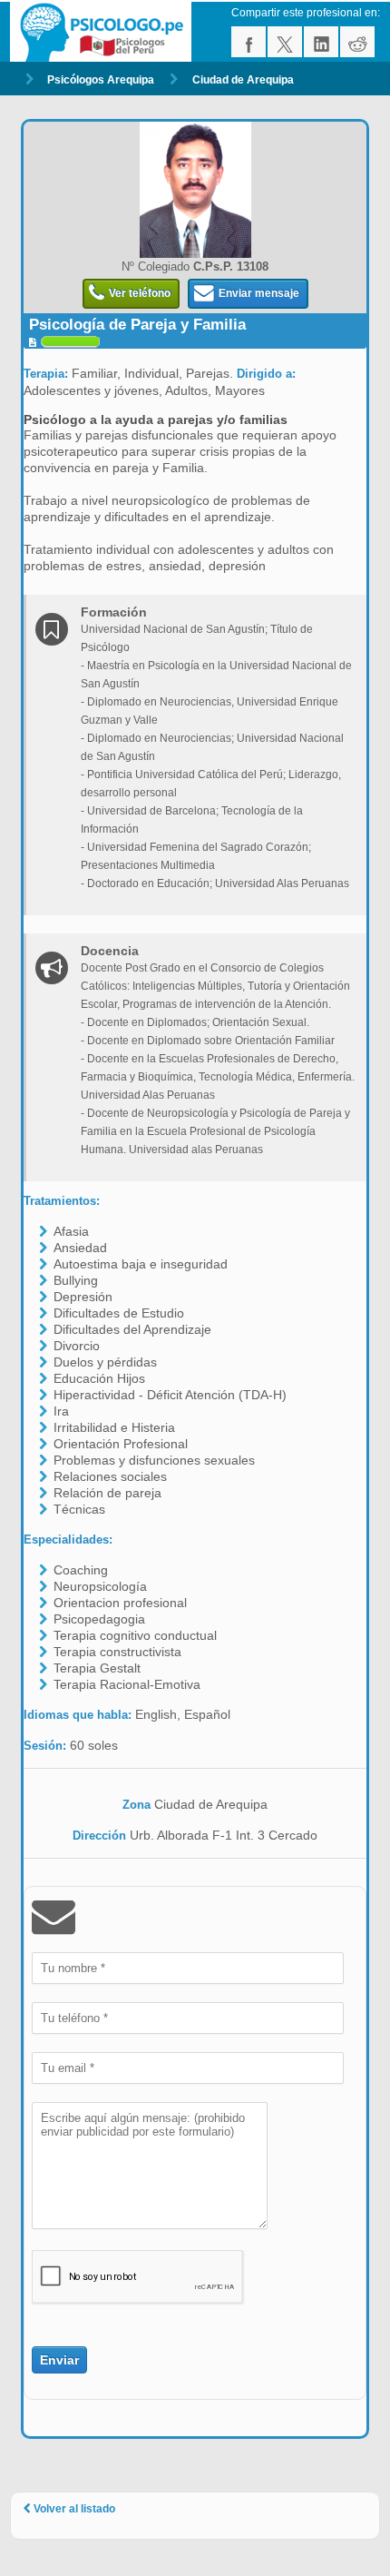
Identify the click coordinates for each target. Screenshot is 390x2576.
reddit (357, 42)
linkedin (321, 42)
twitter (285, 42)
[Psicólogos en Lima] (103, 32)
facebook (249, 42)
